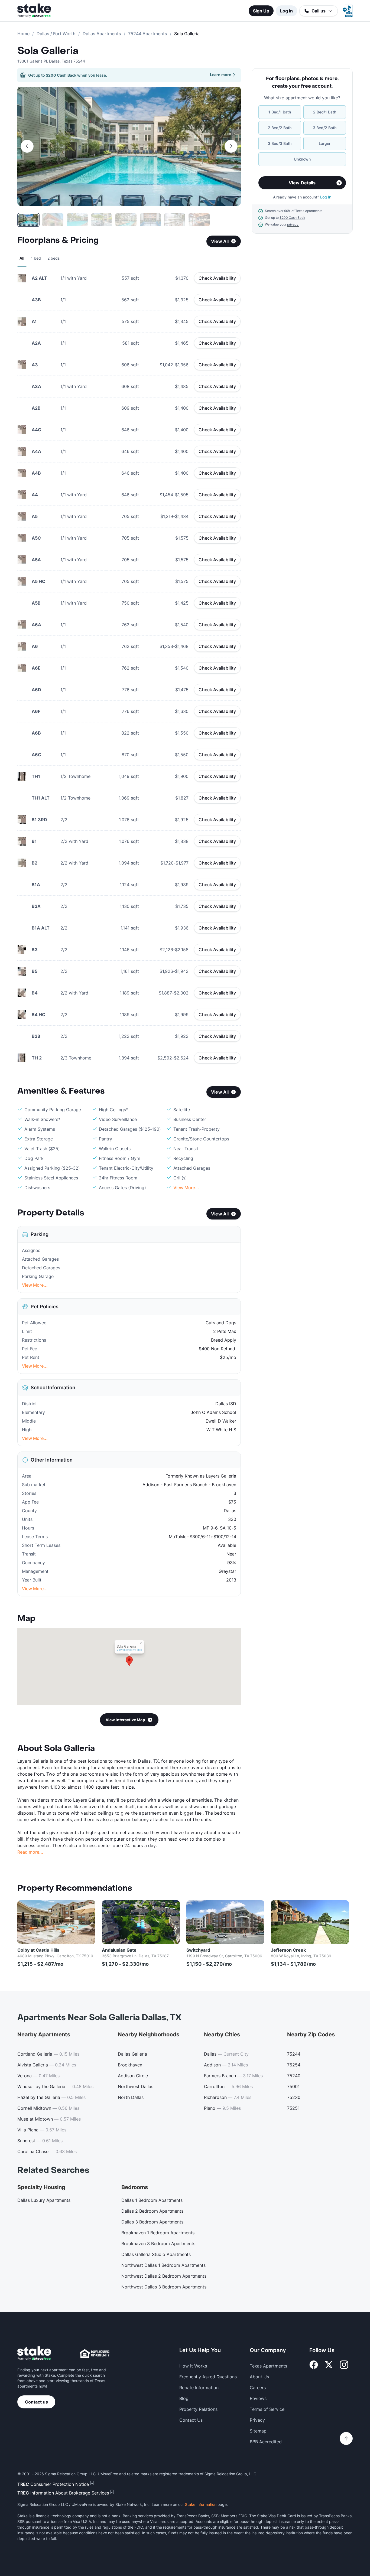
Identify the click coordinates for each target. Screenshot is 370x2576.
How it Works (193, 2366)
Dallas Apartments (102, 34)
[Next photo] (231, 146)
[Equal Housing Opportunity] (95, 2353)
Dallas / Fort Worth (56, 34)
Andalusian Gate (119, 1950)
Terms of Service (267, 2409)
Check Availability (217, 278)
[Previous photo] (27, 146)
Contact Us (191, 2420)
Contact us (36, 2402)
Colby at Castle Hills (38, 1950)
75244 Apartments (148, 34)
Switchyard (198, 1950)
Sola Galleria (48, 51)
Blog (184, 2398)
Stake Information (201, 2504)
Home (23, 34)
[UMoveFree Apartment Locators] (34, 2354)
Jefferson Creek (288, 1950)
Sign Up (261, 11)
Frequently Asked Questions (208, 2377)
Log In (286, 11)
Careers (258, 2388)
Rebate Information (199, 2388)
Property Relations (198, 2409)
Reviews (258, 2398)
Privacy (257, 2420)
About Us (259, 2377)
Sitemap (258, 2431)
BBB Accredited (266, 2442)
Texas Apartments (268, 2366)
